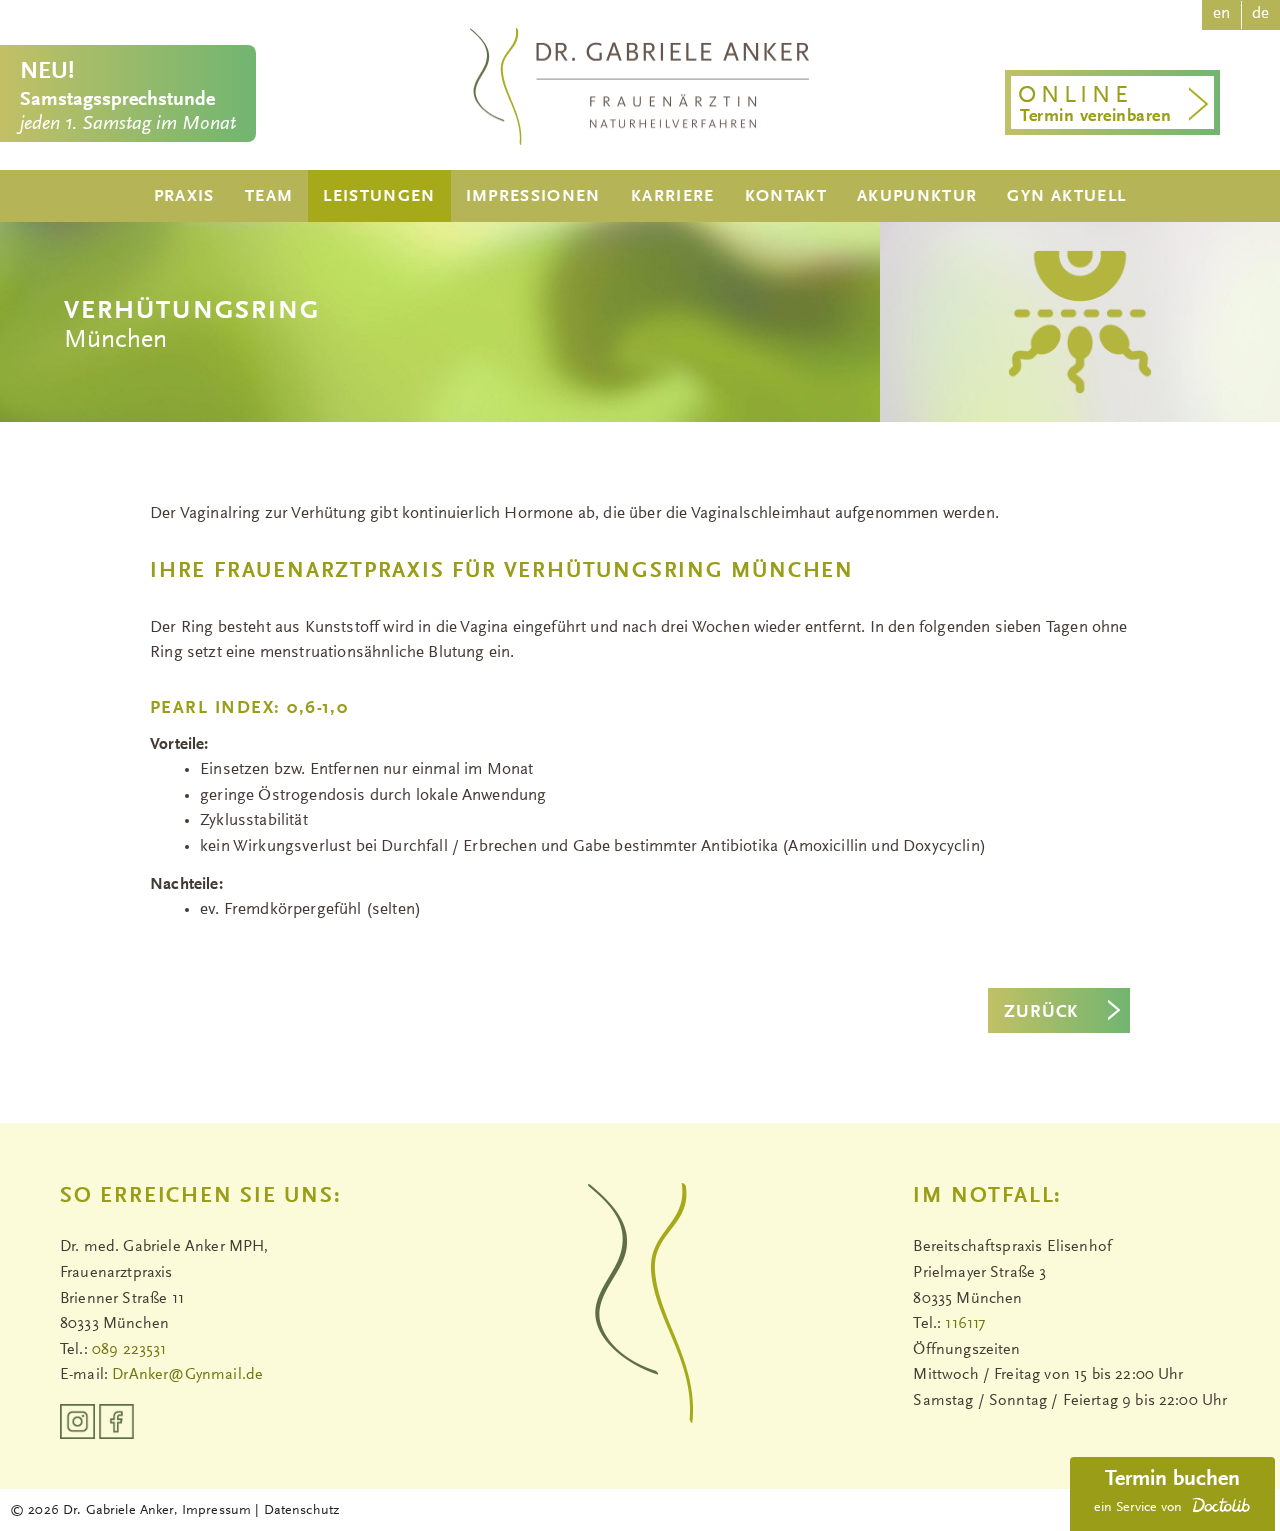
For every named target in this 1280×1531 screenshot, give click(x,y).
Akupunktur (917, 197)
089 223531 (129, 1350)
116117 (965, 1324)
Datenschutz (302, 1511)
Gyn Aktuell (1066, 197)
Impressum (218, 1511)
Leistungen (379, 197)
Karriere (673, 197)
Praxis (184, 197)
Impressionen (533, 197)
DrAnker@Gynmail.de (187, 1375)
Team (269, 197)
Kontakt (786, 197)
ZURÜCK (1041, 1013)
